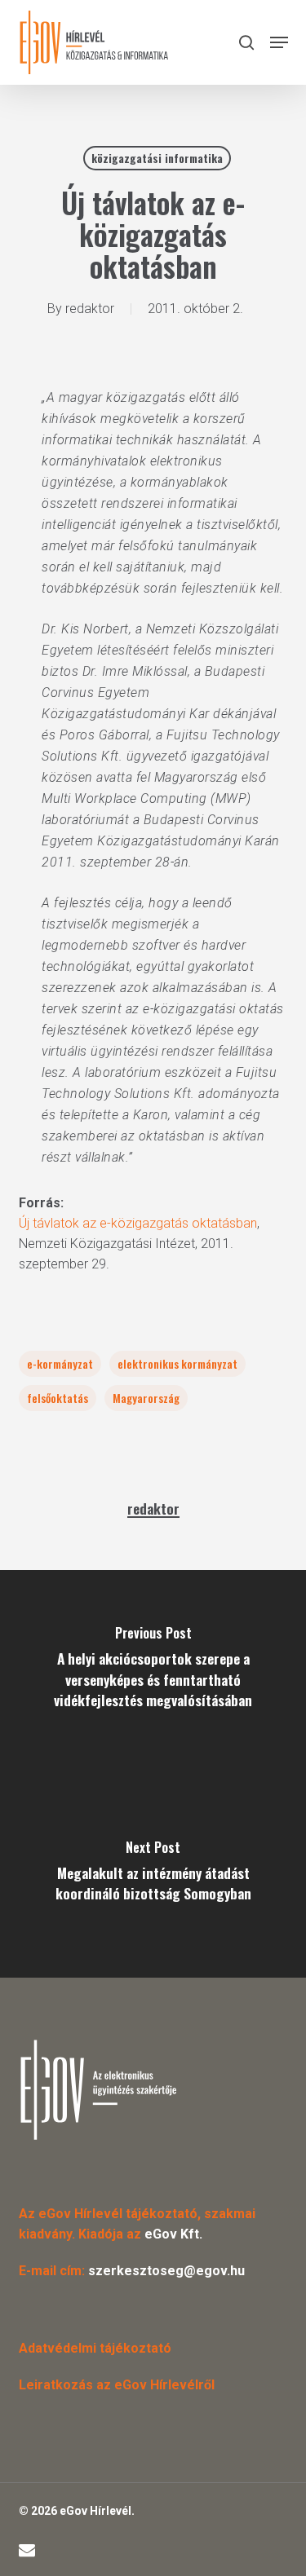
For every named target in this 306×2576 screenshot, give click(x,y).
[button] (279, 42)
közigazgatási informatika (157, 158)
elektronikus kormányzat (177, 1363)
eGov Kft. (173, 2234)
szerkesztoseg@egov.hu (166, 2271)
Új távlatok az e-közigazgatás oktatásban (138, 1223)
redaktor (90, 309)
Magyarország (146, 1398)
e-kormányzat (60, 1363)
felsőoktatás (58, 1398)
